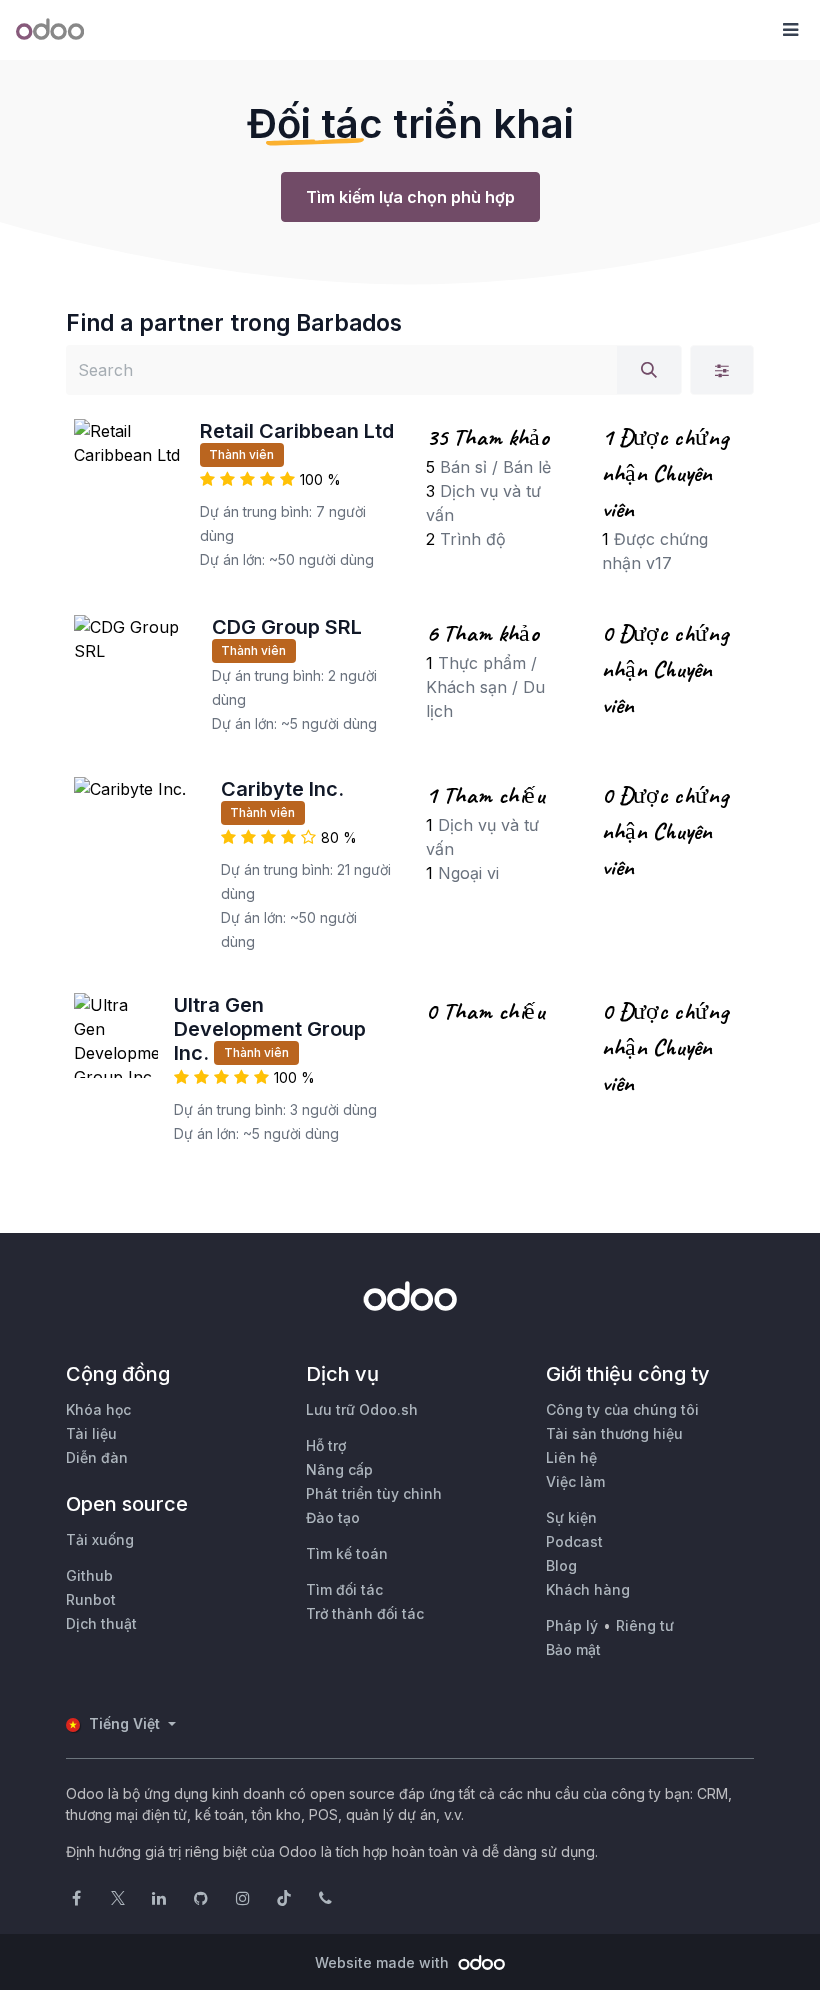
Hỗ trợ (326, 1445)
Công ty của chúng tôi (622, 1409)
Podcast (574, 1541)
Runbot (91, 1599)
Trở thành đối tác (365, 1613)
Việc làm (575, 1481)
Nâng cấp (339, 1469)
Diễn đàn (97, 1457)
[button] (790, 30)
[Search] (649, 370)
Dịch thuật (101, 1623)
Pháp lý (572, 1625)
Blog (561, 1565)
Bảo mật (573, 1649)
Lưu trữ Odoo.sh (362, 1409)
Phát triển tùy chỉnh (374, 1493)
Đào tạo (333, 1517)
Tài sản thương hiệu (614, 1433)
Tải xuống (100, 1539)
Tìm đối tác (344, 1589)
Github (89, 1575)
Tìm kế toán (347, 1553)
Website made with (384, 1962)
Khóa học (98, 1409)
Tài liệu (91, 1433)
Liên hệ (571, 1457)
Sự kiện (571, 1517)
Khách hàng (588, 1589)
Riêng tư (645, 1625)
